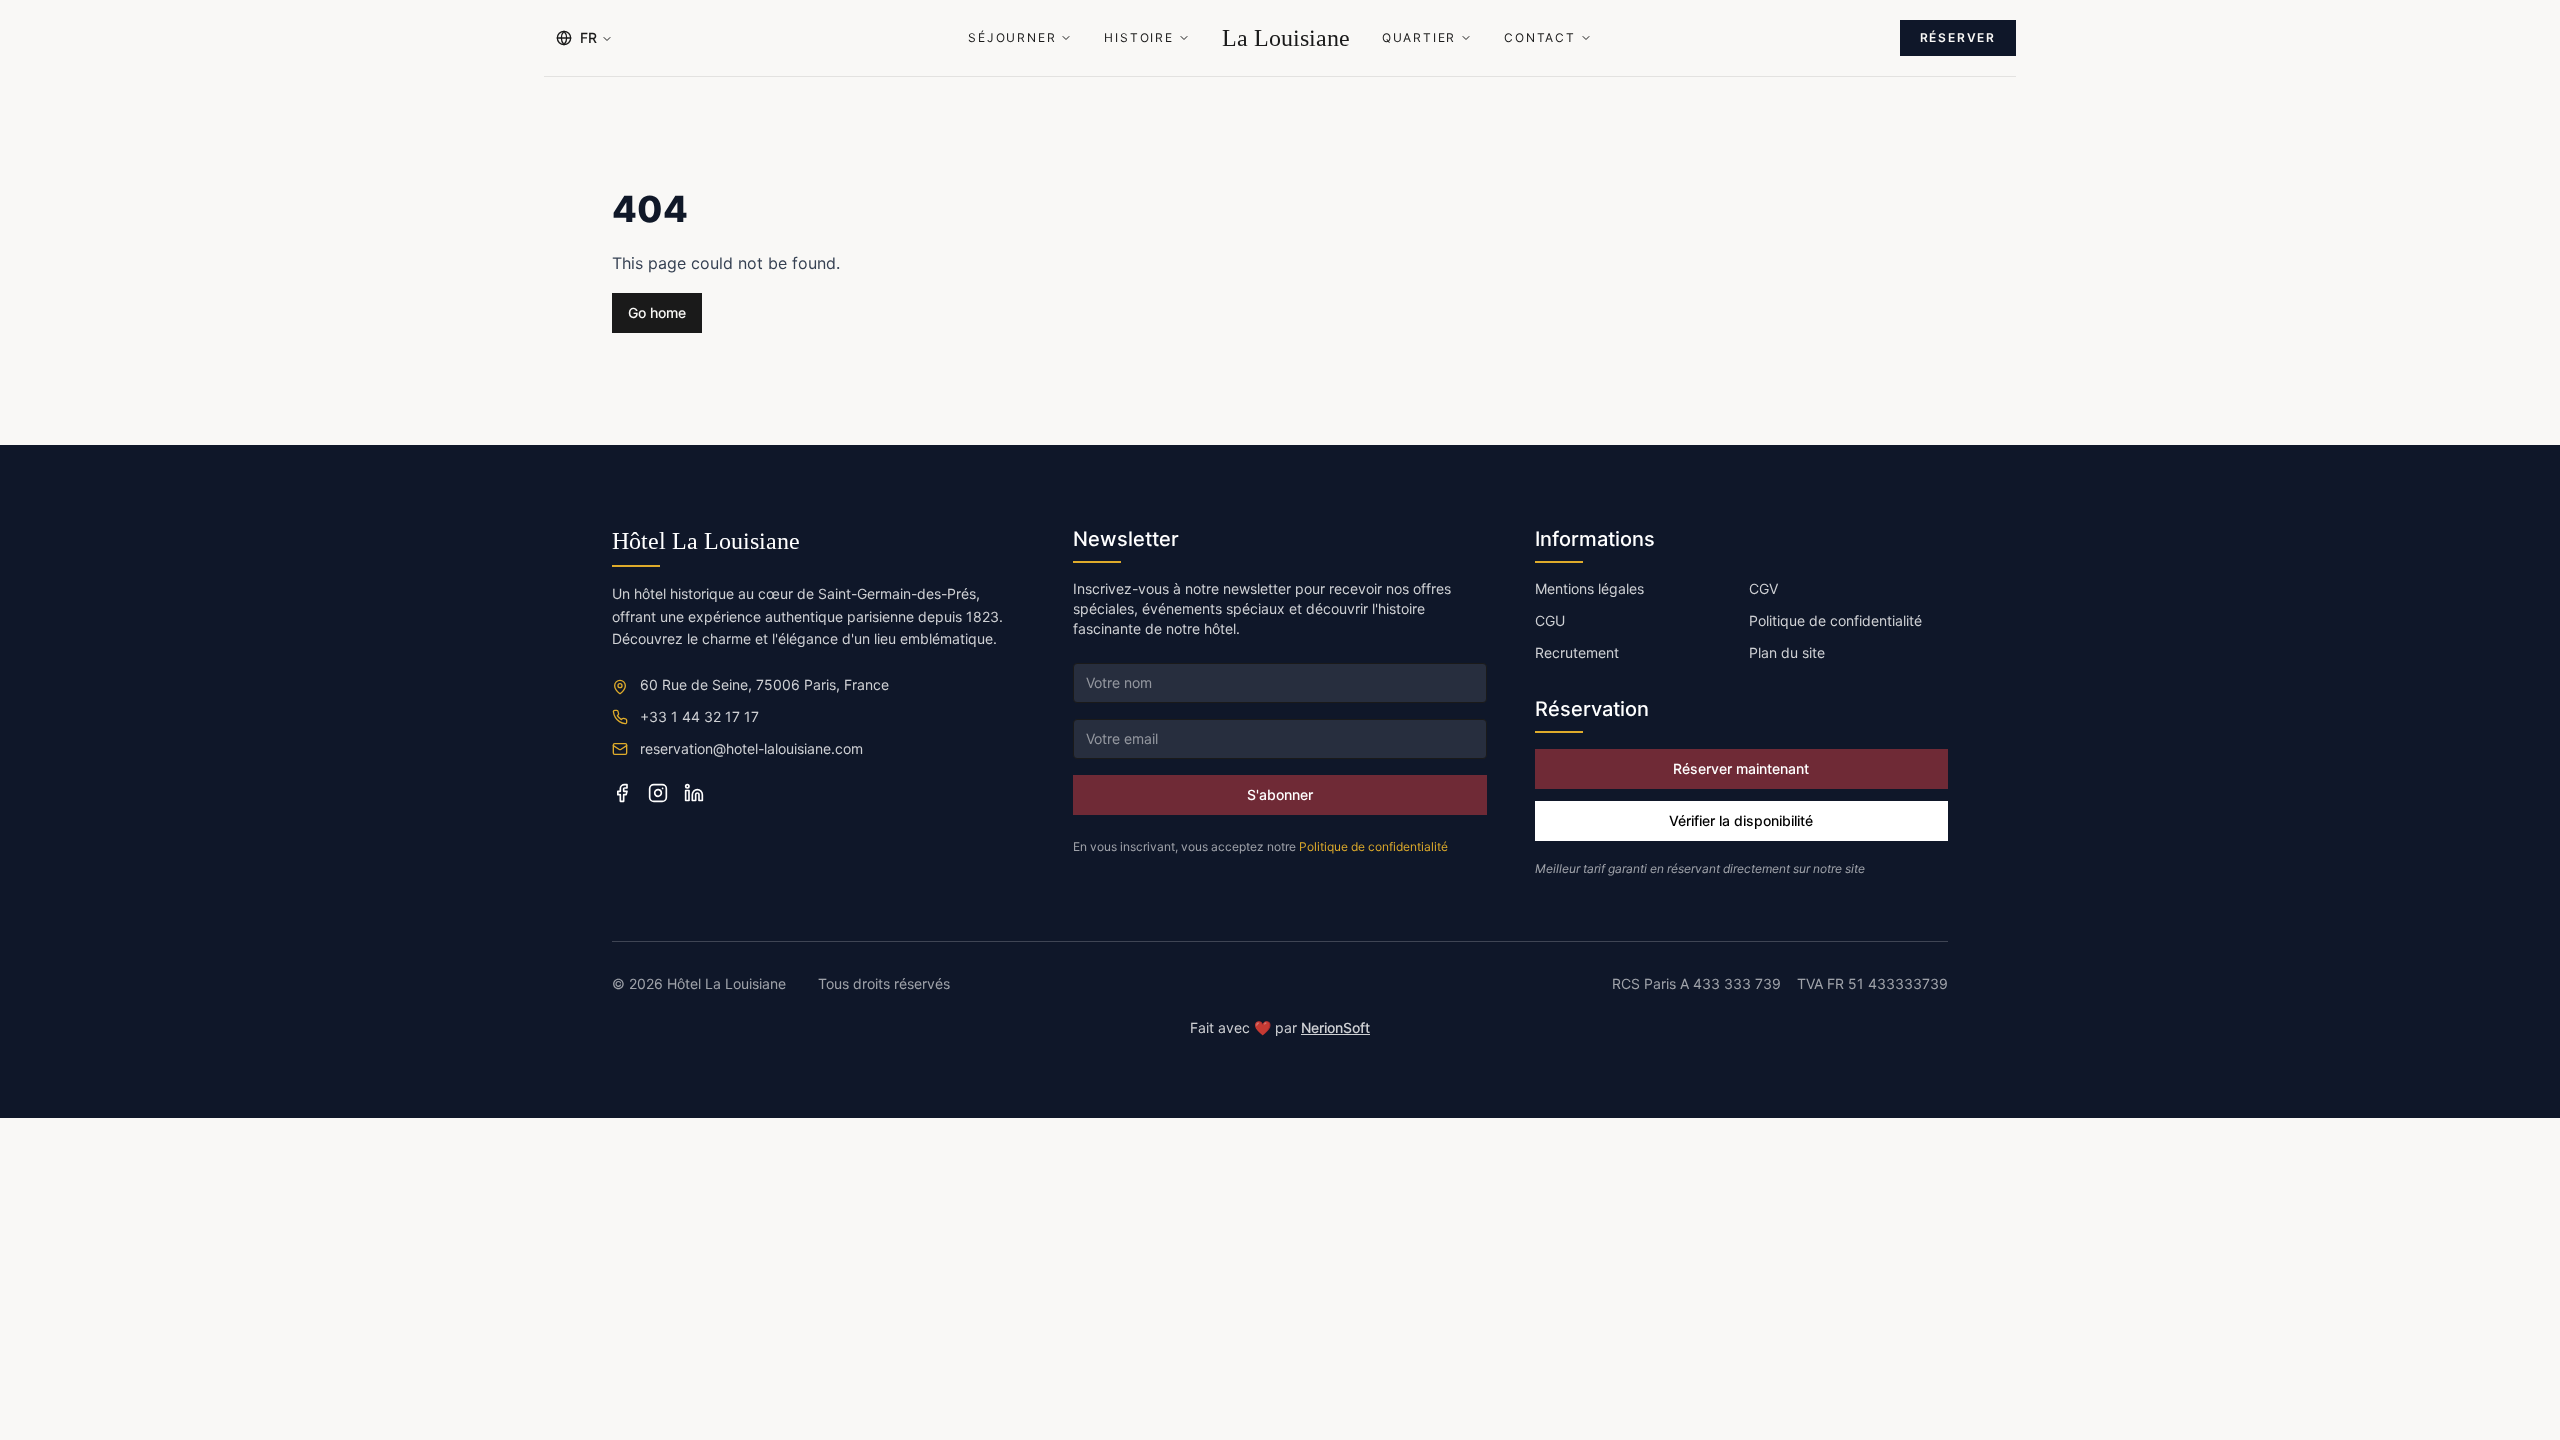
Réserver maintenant (1741, 768)
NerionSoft (1335, 1027)
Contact (1540, 38)
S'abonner (1280, 794)
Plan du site (1787, 652)
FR (588, 37)
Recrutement (1577, 652)
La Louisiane (1286, 38)
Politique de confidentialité (1373, 846)
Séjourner (1012, 38)
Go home (657, 312)
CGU (1550, 620)
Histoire (1138, 38)
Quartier (1419, 38)
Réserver (1958, 37)
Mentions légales (1589, 588)
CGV (1763, 588)
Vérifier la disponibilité (1741, 820)
